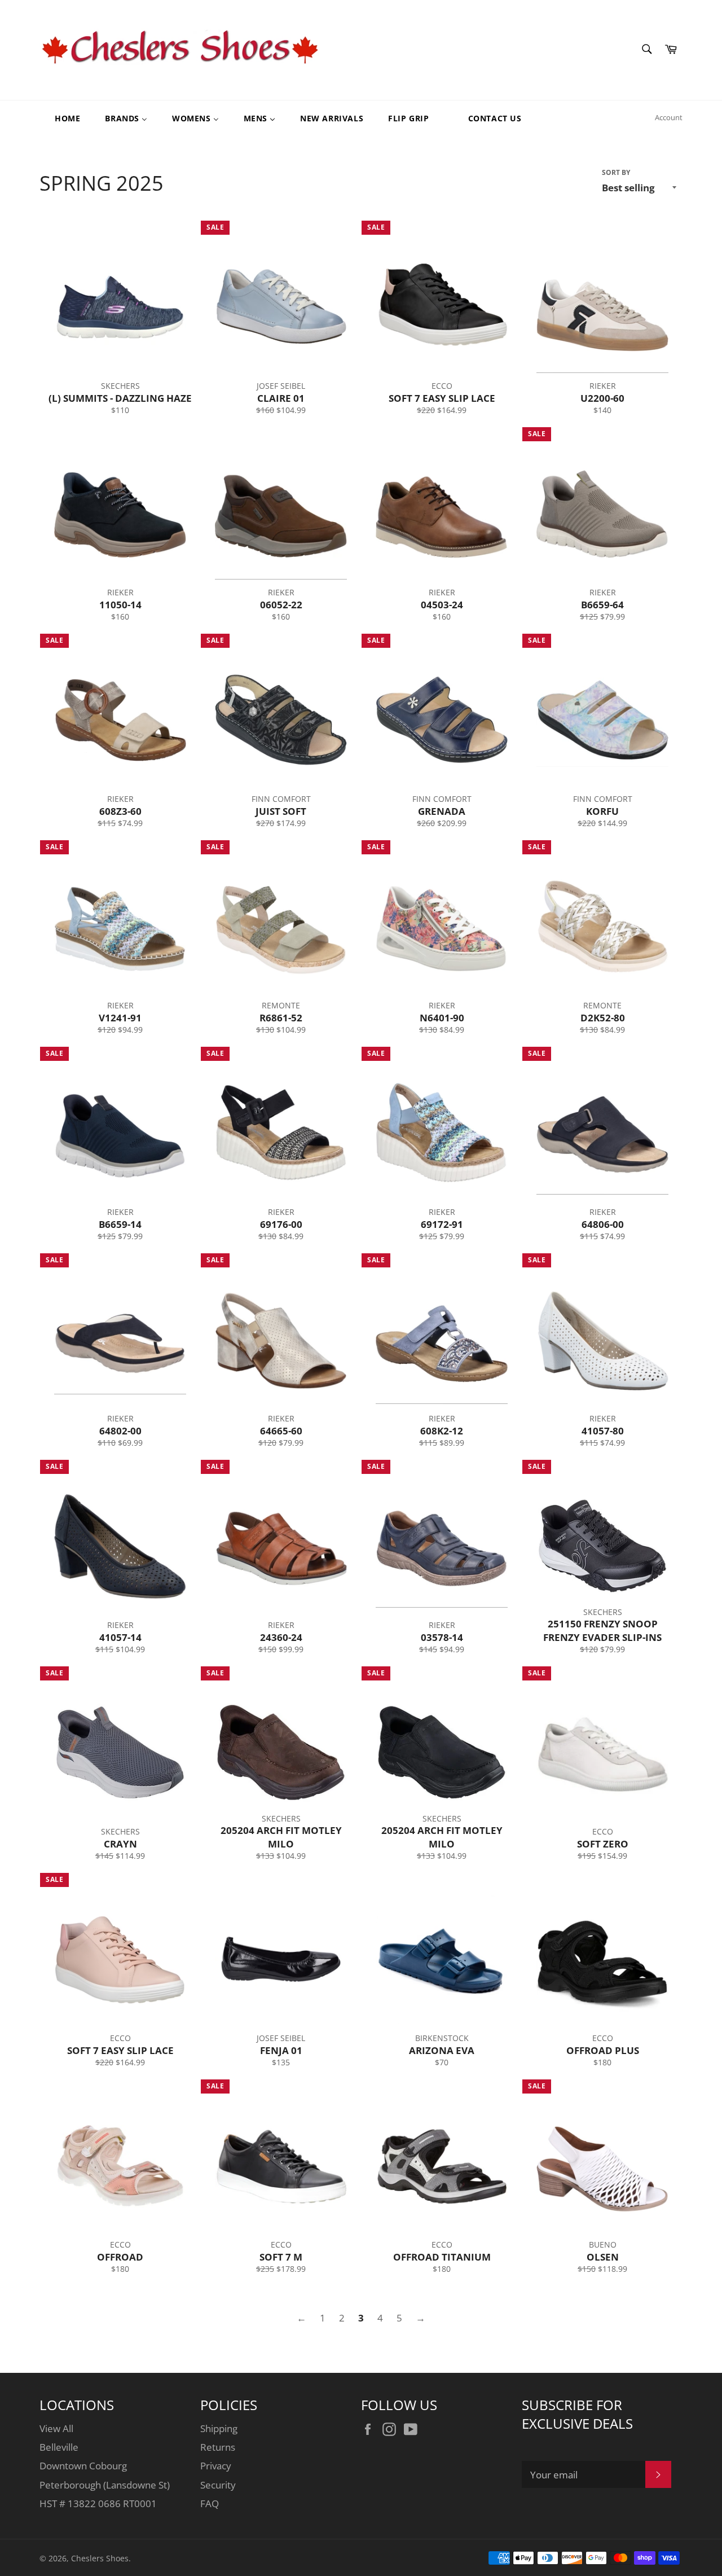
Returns (218, 2447)
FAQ (210, 2503)
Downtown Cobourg (83, 2466)
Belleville (59, 2447)
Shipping (219, 2428)
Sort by (616, 173)
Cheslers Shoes (100, 2558)
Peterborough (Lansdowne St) (105, 2485)
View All (56, 2428)
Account (669, 117)
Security (218, 2485)
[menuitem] (60, 118)
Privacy (216, 2466)
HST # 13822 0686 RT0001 (98, 2503)
